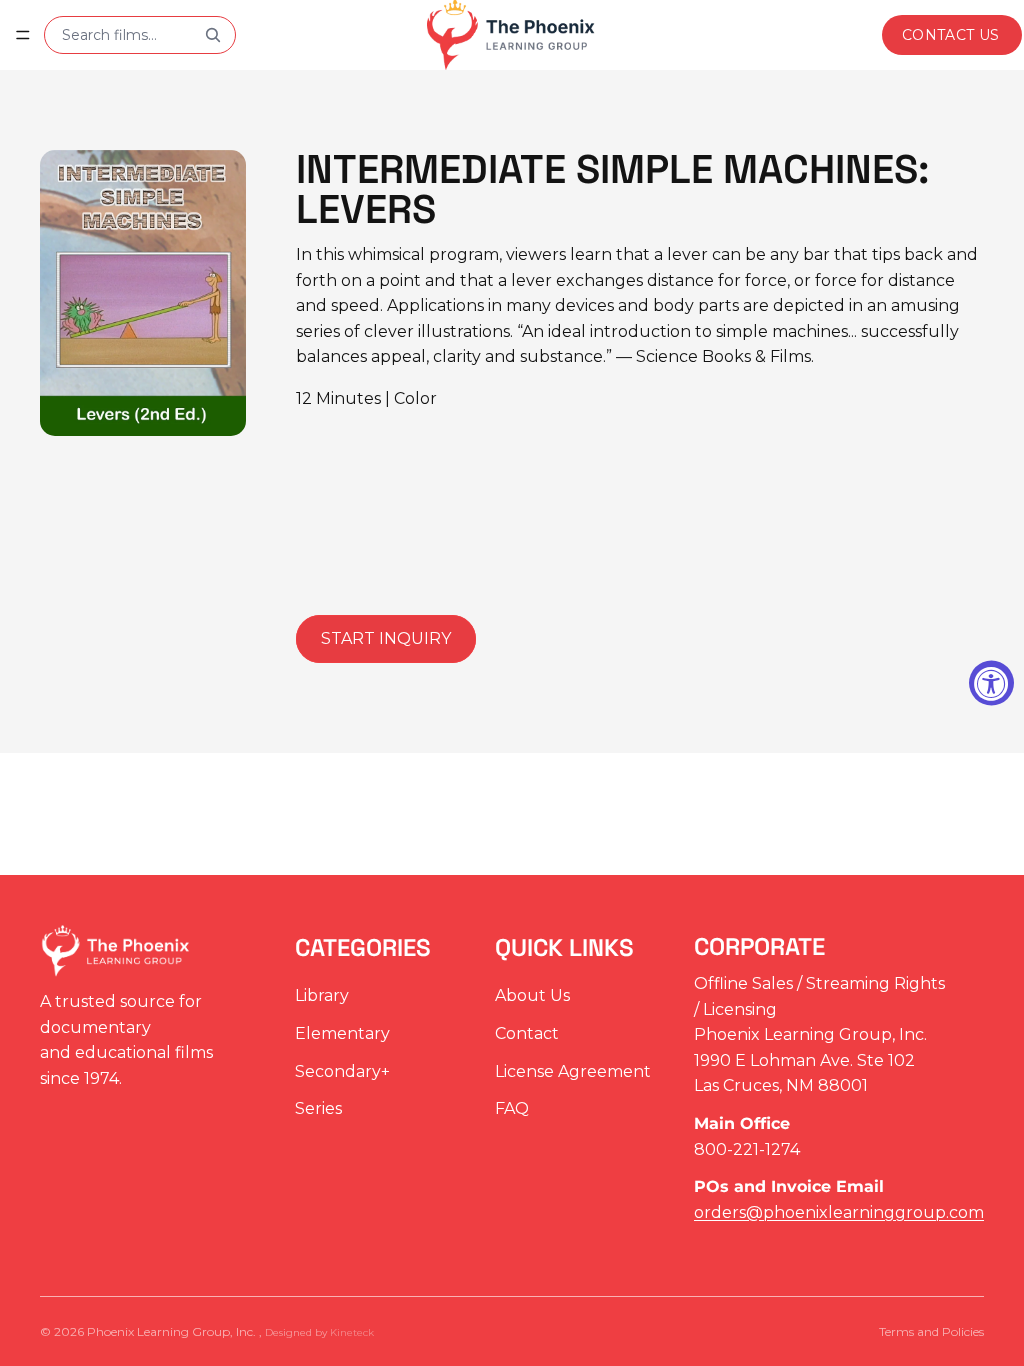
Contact (527, 1033)
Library (322, 996)
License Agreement (573, 1071)
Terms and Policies (931, 1331)
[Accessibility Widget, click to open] (991, 683)
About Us (532, 996)
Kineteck (352, 1332)
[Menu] (23, 35)
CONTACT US (951, 35)
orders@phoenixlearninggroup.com (839, 1212)
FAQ (512, 1109)
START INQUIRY (386, 638)
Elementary (342, 1033)
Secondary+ (342, 1071)
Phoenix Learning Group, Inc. (173, 1331)
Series (318, 1109)
